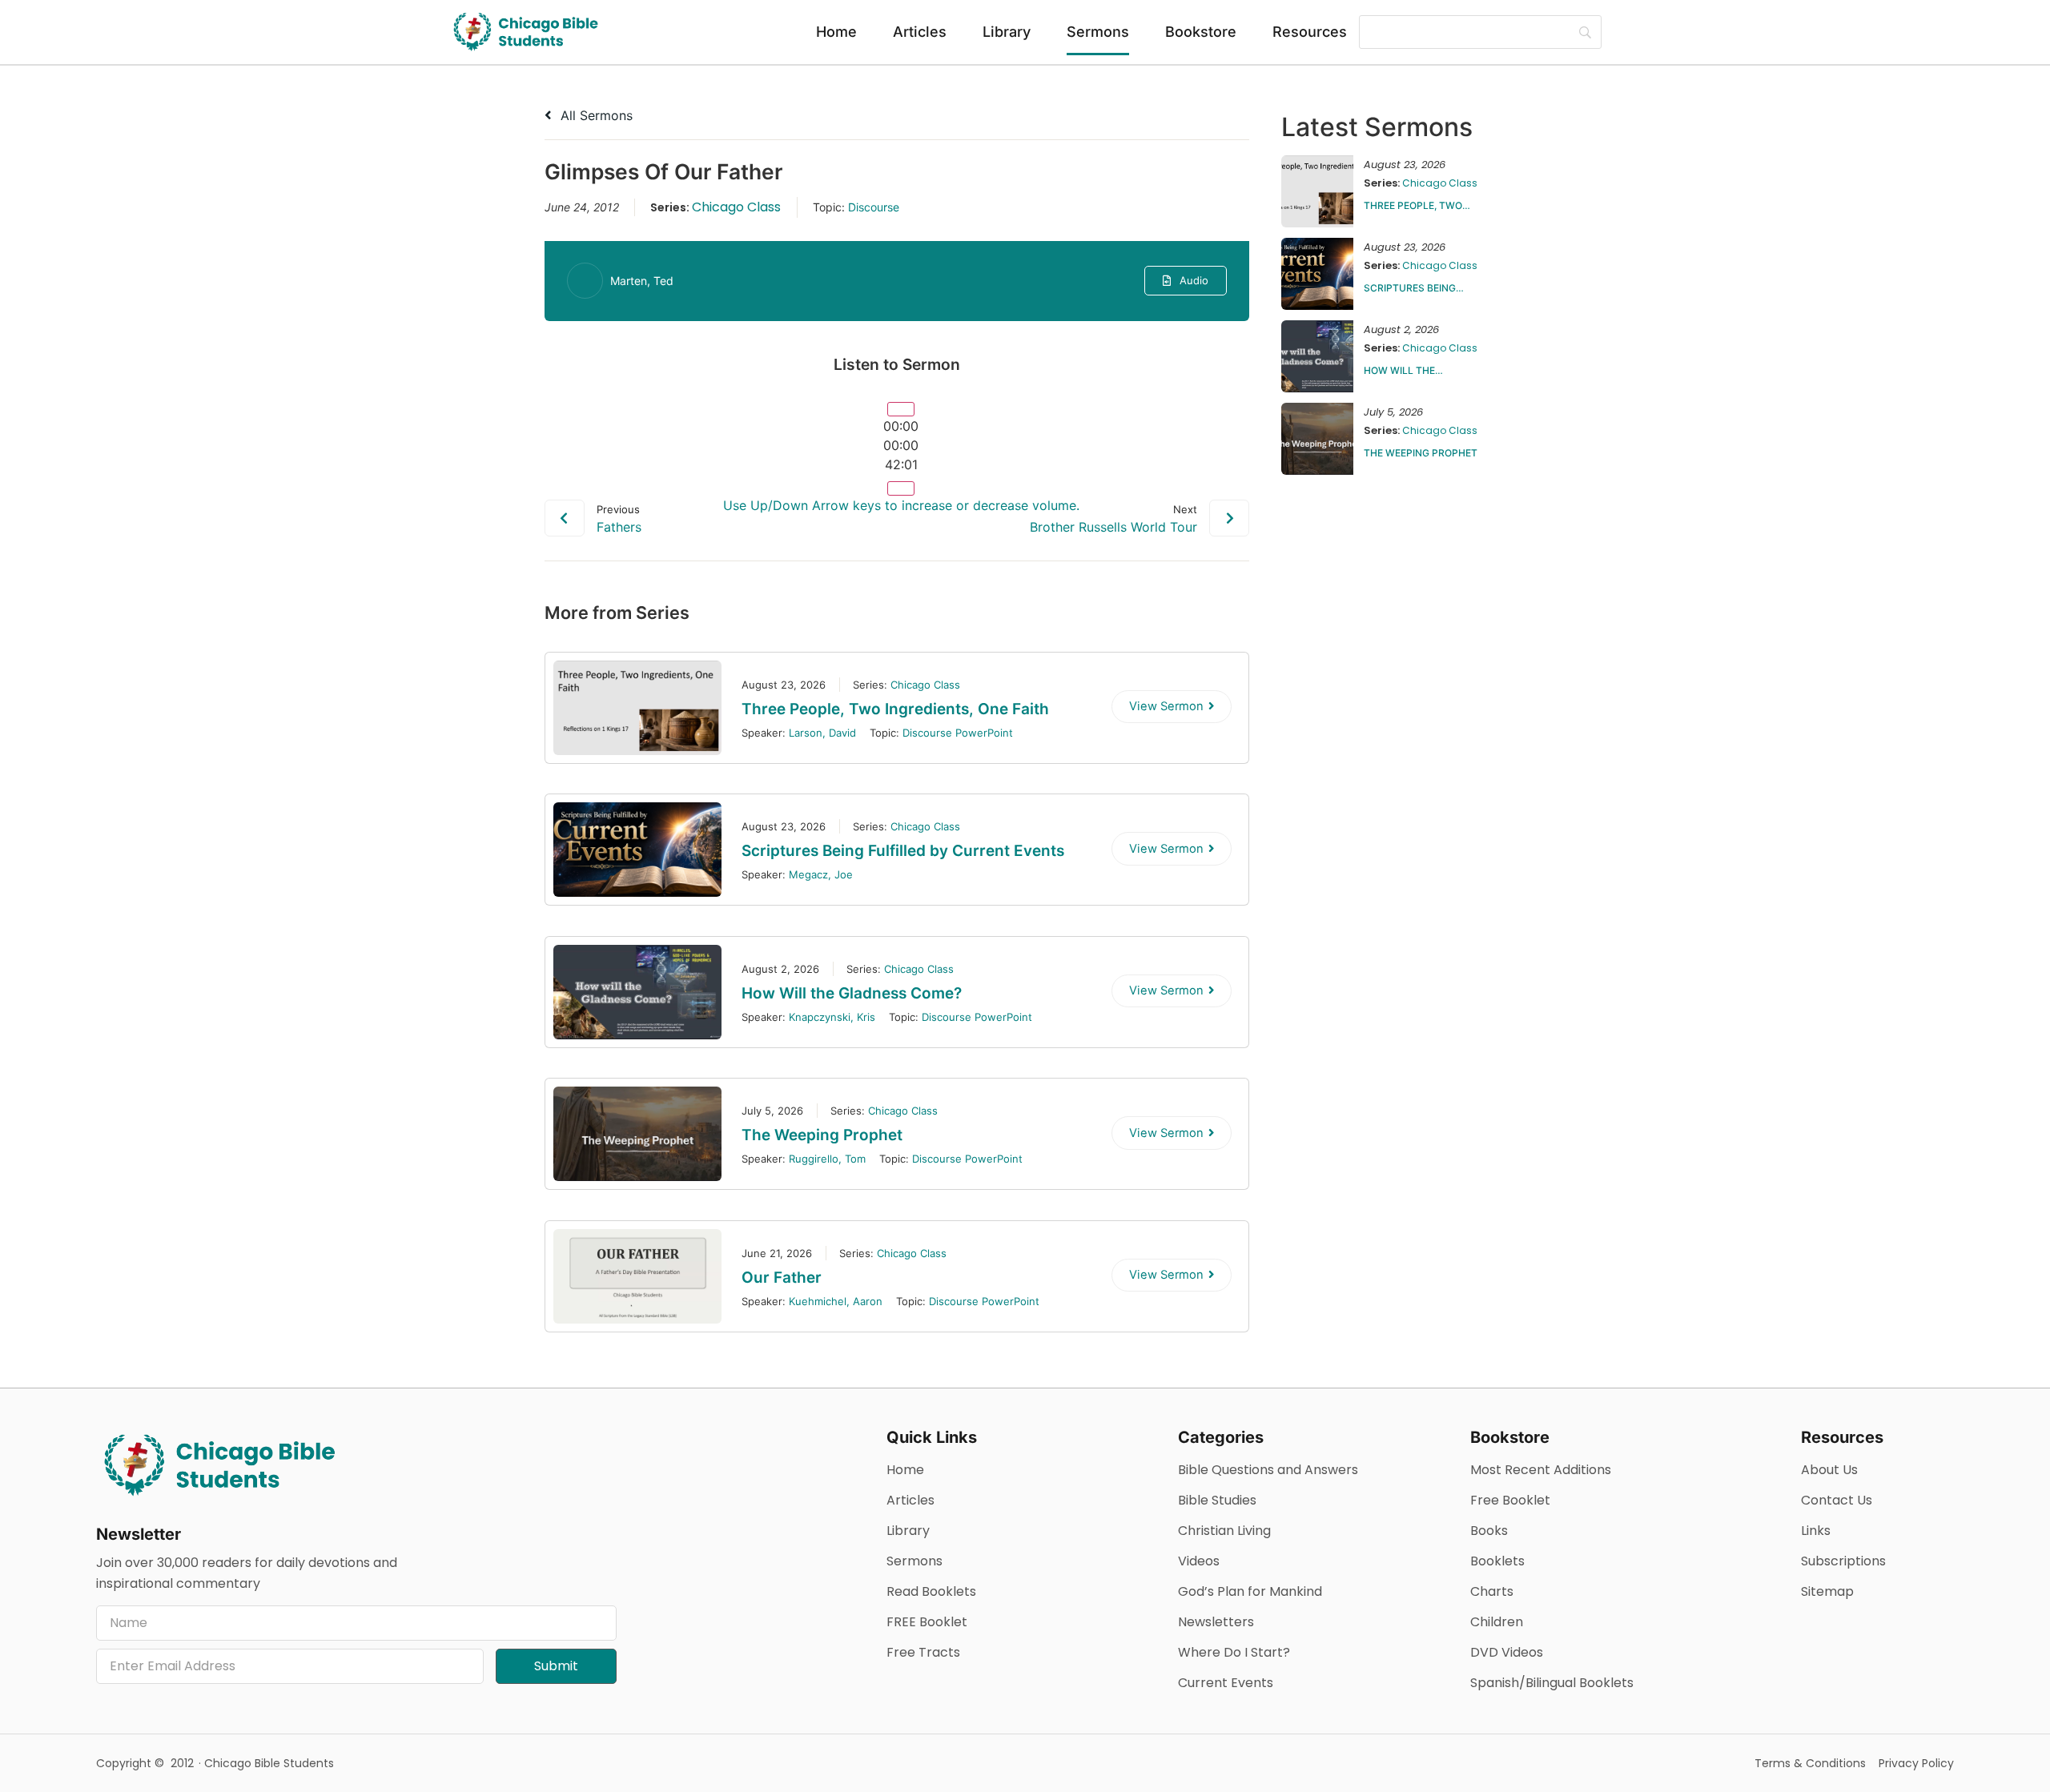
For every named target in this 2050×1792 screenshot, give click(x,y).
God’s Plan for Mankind (1250, 1591)
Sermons (1098, 32)
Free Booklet (1510, 1500)
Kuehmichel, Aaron (836, 1301)
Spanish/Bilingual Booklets (1552, 1683)
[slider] (901, 445)
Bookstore (1201, 32)
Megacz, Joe (821, 874)
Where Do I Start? (1234, 1652)
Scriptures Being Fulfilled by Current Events (903, 851)
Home (836, 32)
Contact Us (1837, 1500)
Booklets (1497, 1561)
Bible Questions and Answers (1268, 1470)
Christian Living (1224, 1531)
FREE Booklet (927, 1622)
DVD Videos (1507, 1652)
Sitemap (1827, 1591)
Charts (1492, 1591)
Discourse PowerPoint (958, 733)
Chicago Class (736, 207)
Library (1007, 32)
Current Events (1226, 1683)
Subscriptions (1843, 1561)
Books (1489, 1531)
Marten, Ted (642, 281)
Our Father (782, 1278)
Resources (1310, 32)
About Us (1829, 1470)
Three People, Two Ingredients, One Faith (897, 709)
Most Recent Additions (1541, 1470)
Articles (920, 32)
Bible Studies (1217, 1500)
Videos (1199, 1561)
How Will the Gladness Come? (852, 993)
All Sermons (595, 115)
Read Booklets (931, 1591)
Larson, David (822, 733)
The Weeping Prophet (822, 1135)
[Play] (901, 409)
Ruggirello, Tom (827, 1159)
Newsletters (1216, 1622)
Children (1497, 1622)
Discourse (874, 207)
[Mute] (901, 488)
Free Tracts (923, 1652)
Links (1816, 1531)
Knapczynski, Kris (832, 1017)
